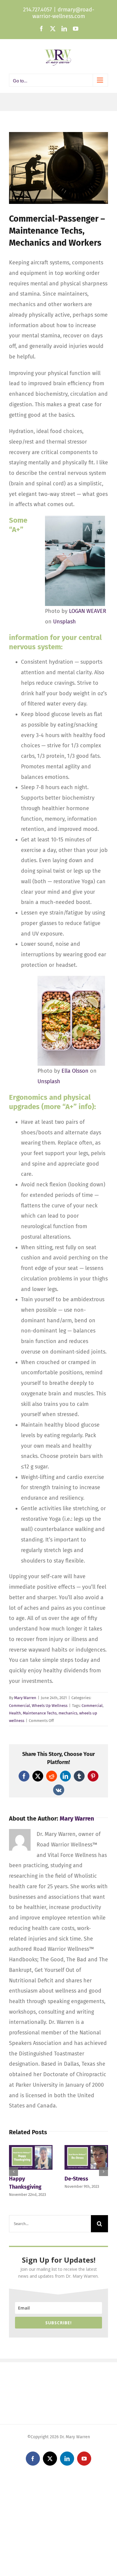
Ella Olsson (75, 1071)
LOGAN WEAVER (88, 611)
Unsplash (64, 622)
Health (15, 1713)
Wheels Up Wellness (50, 1706)
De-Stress (76, 2179)
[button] (13, 2172)
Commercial (19, 1706)
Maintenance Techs (40, 1713)
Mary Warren (25, 1698)
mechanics (68, 1713)
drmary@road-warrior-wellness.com (63, 13)
